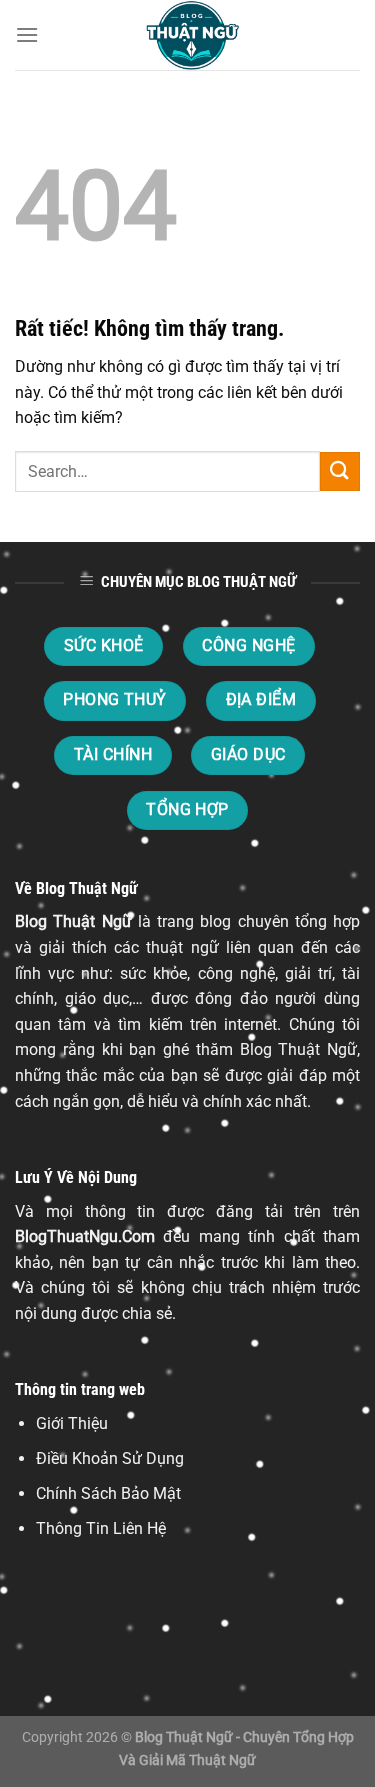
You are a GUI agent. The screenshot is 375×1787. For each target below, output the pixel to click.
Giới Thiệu (72, 1423)
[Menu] (27, 34)
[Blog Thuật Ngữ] (188, 35)
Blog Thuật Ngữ (73, 921)
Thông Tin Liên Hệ (101, 1528)
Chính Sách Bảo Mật (108, 1493)
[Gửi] (340, 471)
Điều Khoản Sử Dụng (110, 1458)
